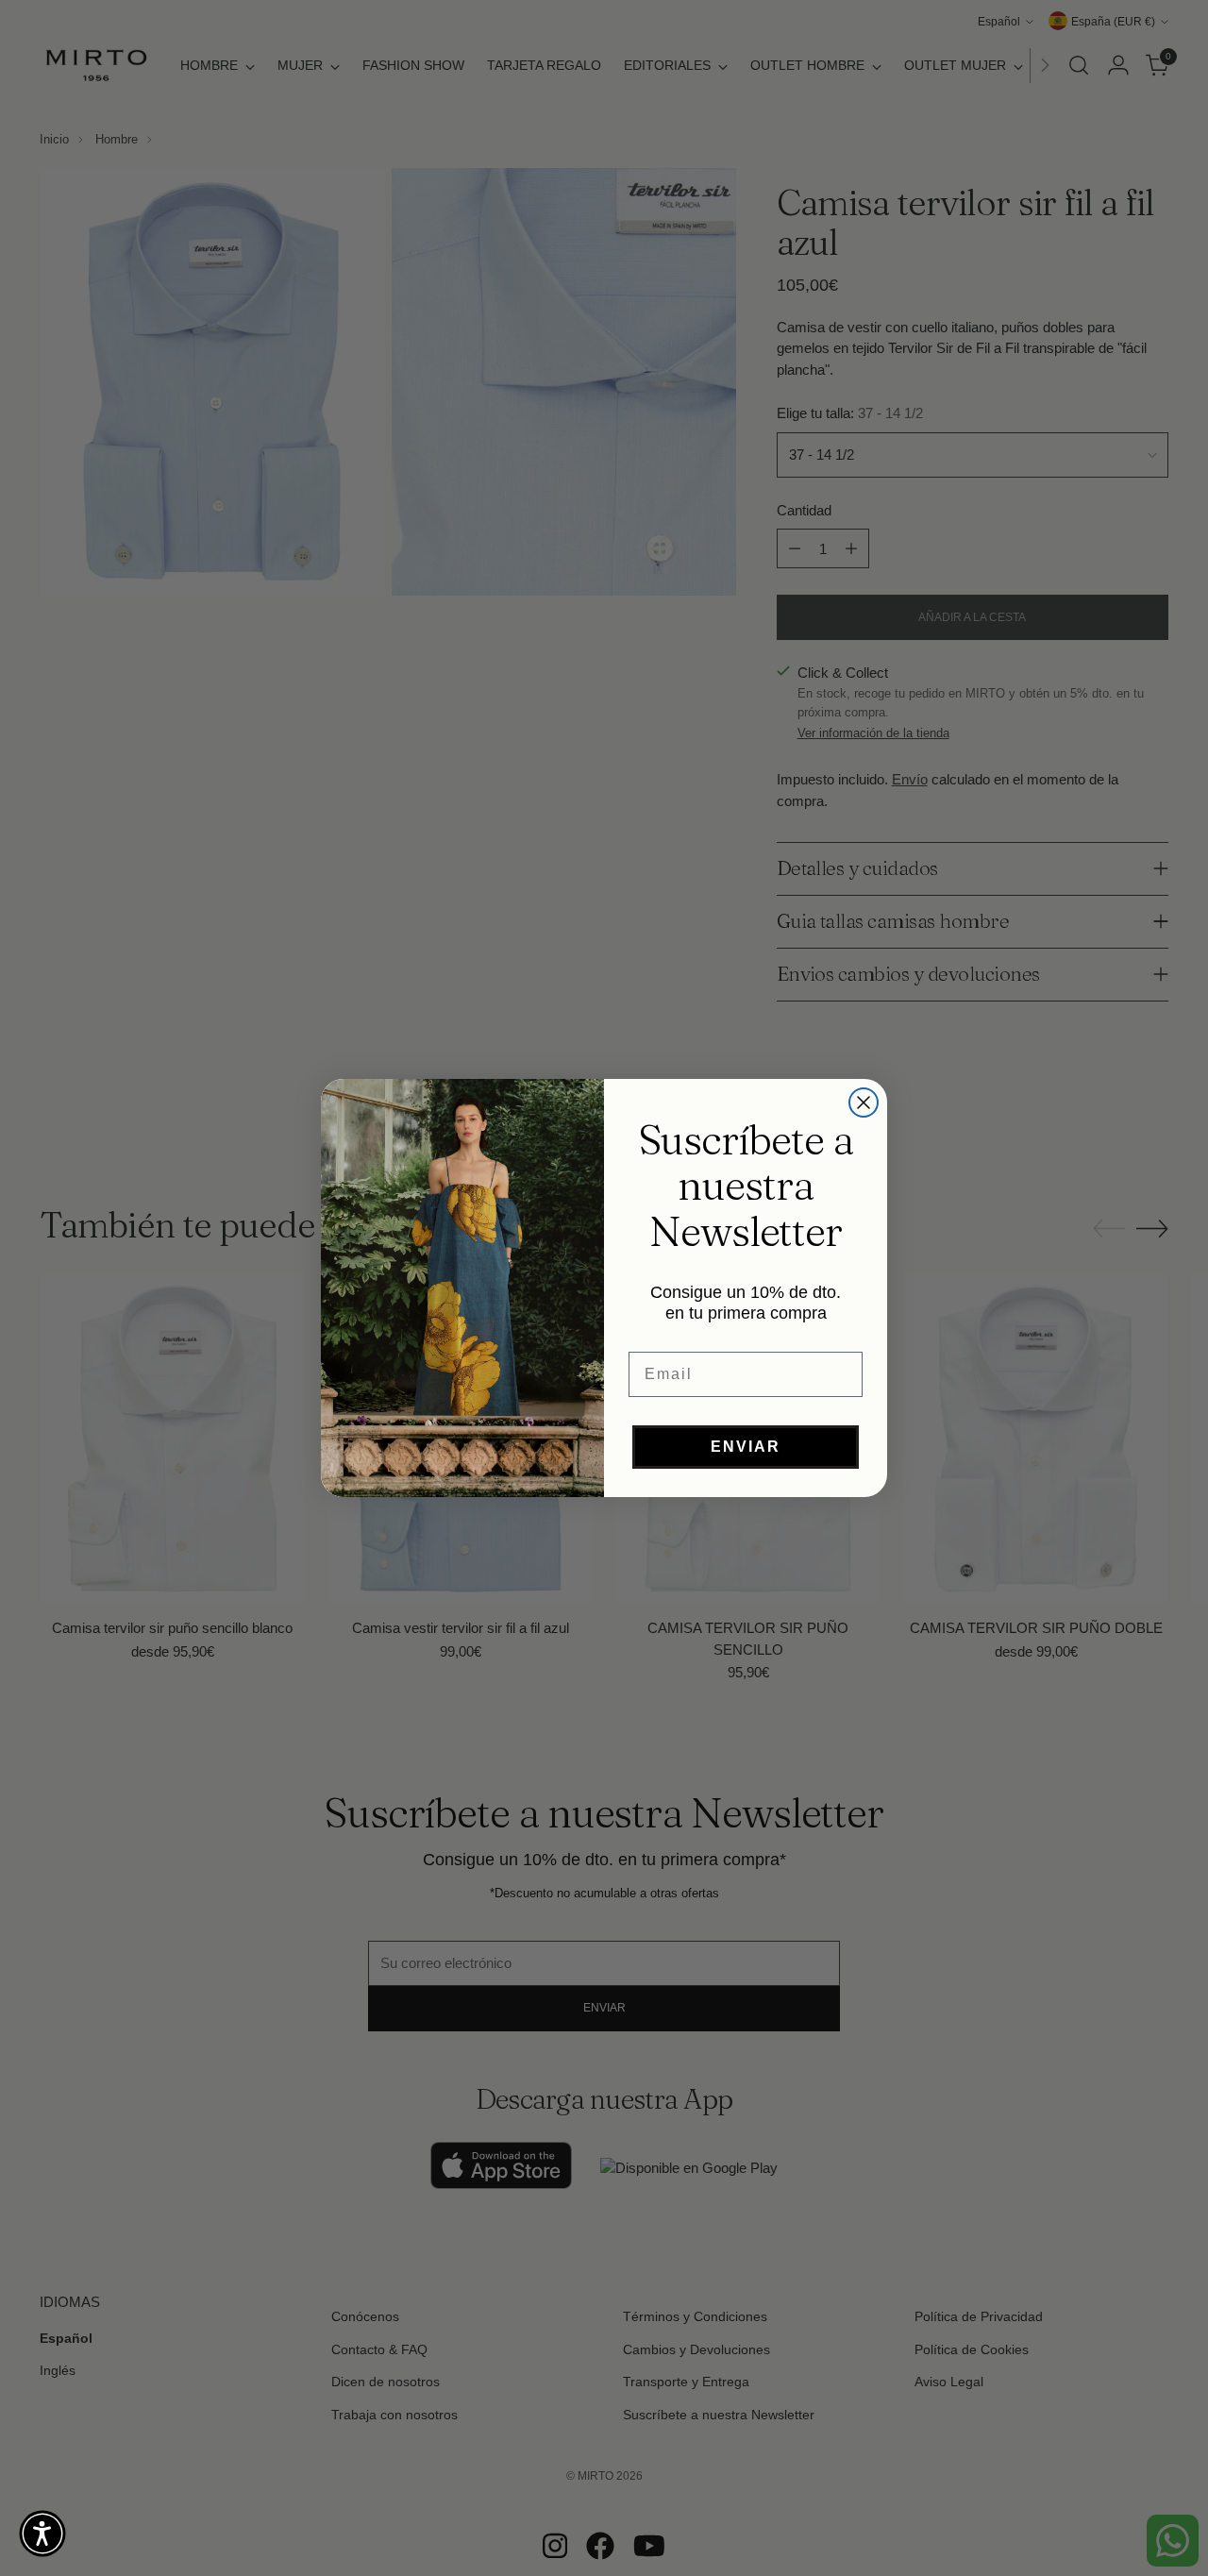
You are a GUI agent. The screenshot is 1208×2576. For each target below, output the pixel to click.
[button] (42, 2534)
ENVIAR (746, 1447)
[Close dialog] (864, 1103)
